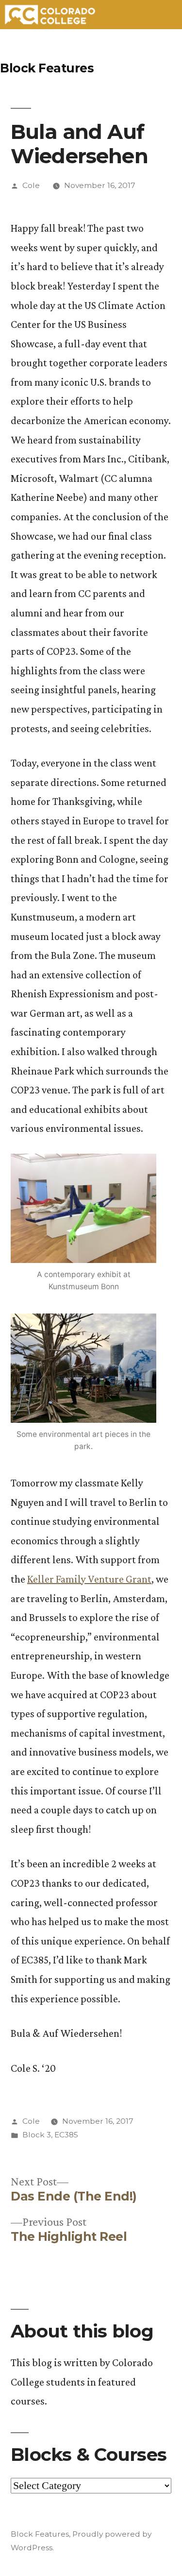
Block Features (47, 68)
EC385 (66, 2135)
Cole (31, 185)
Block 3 (37, 2135)
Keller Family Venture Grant (89, 1579)
